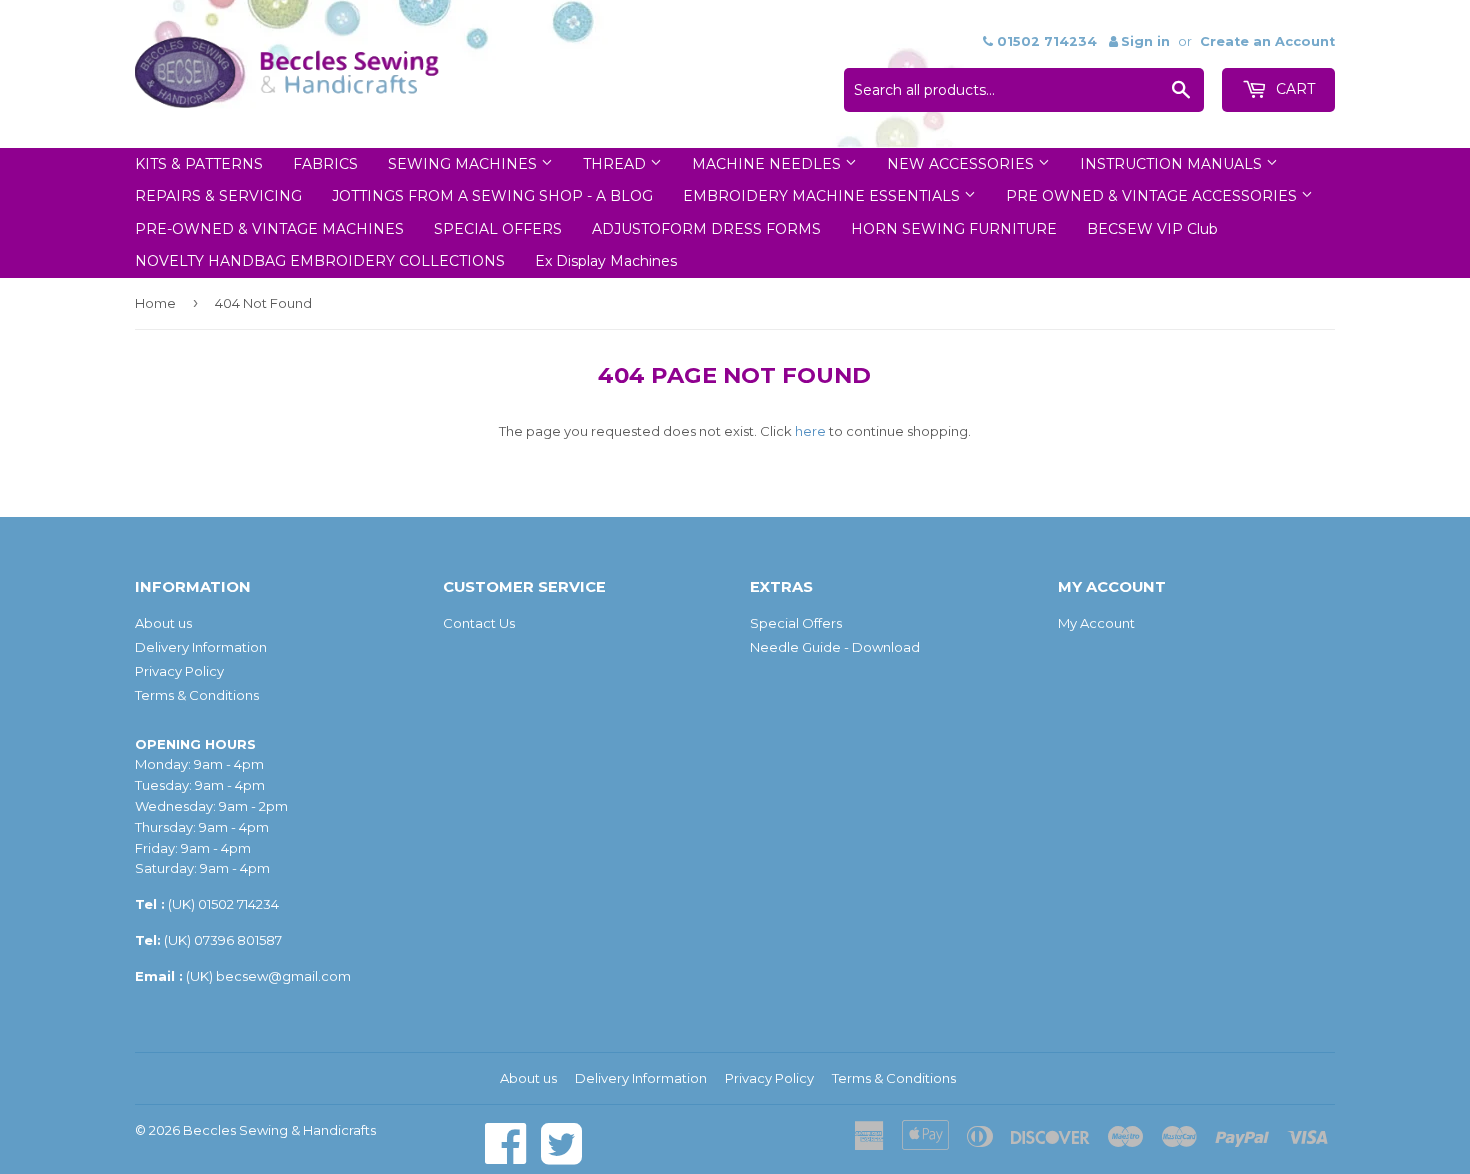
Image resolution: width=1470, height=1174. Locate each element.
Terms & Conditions (197, 695)
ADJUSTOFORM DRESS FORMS (706, 229)
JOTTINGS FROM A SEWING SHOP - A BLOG (492, 196)
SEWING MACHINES (464, 164)
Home (155, 303)
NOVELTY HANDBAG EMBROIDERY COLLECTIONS (320, 261)
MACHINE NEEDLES (768, 164)
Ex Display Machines (606, 261)
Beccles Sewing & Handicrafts (279, 1130)
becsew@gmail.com (283, 976)
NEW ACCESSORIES (962, 164)
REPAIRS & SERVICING (218, 196)
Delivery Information (201, 647)
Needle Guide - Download (835, 647)
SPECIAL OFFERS (498, 229)
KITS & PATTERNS (199, 164)
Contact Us (479, 623)
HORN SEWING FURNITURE (954, 229)
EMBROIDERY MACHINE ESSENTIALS (823, 196)
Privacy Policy (179, 671)
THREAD (616, 164)
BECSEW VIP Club (1152, 229)
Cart (1293, 89)
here (810, 431)
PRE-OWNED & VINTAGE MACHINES (269, 229)
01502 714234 (238, 904)
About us (163, 623)
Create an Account (1267, 41)
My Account (1096, 623)
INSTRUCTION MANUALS (1173, 164)
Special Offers (796, 623)
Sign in (1145, 41)
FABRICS (325, 164)
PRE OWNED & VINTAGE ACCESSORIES (1153, 196)
